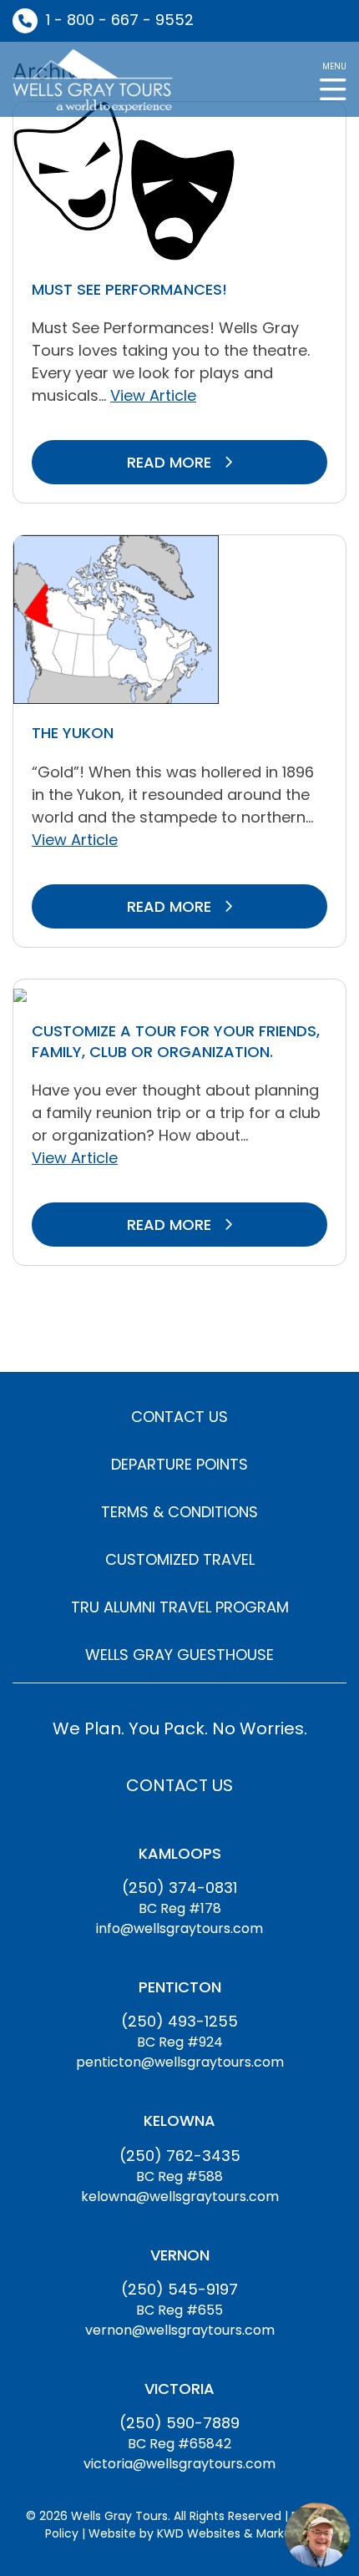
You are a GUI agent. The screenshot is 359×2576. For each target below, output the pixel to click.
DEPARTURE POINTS (179, 1464)
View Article (153, 395)
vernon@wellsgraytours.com (180, 2330)
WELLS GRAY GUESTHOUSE (179, 1655)
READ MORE (171, 462)
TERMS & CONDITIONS (179, 1512)
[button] (333, 80)
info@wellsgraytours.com (179, 1928)
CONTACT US (179, 1417)
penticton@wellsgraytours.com (180, 2062)
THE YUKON (73, 733)
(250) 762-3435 (180, 2156)
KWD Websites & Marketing (235, 2533)
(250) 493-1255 (179, 2021)
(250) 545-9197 (179, 2289)
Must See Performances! (129, 289)
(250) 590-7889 (179, 2423)
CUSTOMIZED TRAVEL (180, 1559)
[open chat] (317, 2534)
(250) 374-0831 (179, 1888)
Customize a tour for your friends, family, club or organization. (176, 1041)
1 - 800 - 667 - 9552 (120, 20)
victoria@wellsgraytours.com (179, 2464)
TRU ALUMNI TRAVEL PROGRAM (180, 1607)
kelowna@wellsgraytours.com (180, 2196)
